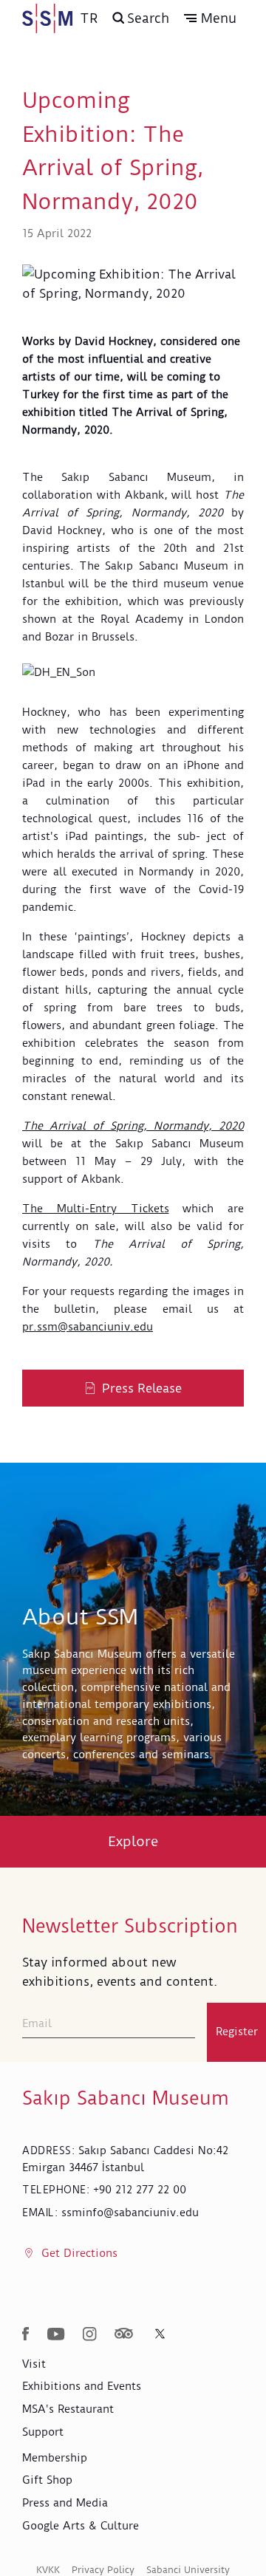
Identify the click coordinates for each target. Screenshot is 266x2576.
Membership (55, 2458)
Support (43, 2432)
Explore (133, 1841)
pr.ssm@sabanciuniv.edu (88, 1327)
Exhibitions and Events (82, 2386)
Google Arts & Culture (81, 2526)
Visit (34, 2364)
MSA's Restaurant (68, 2409)
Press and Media (65, 2503)
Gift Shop (47, 2480)
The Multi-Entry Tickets (96, 1209)
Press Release (142, 1388)
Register (237, 2032)
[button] (210, 18)
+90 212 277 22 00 (140, 2190)
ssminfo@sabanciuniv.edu (130, 2213)
